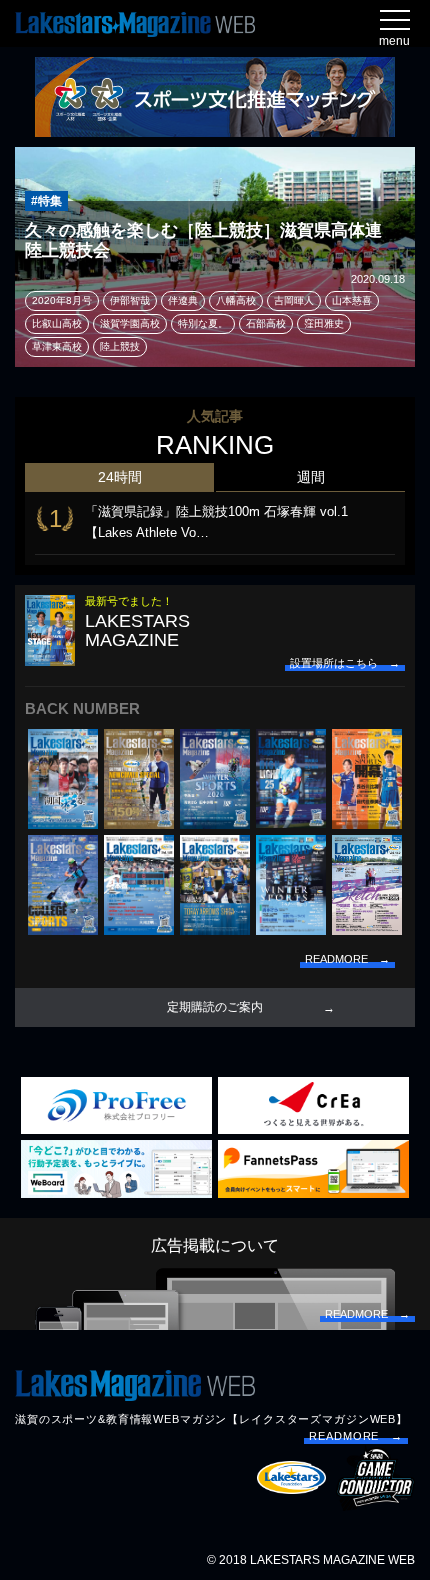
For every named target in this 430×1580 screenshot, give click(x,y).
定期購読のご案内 (215, 1007)
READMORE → (356, 1436)
